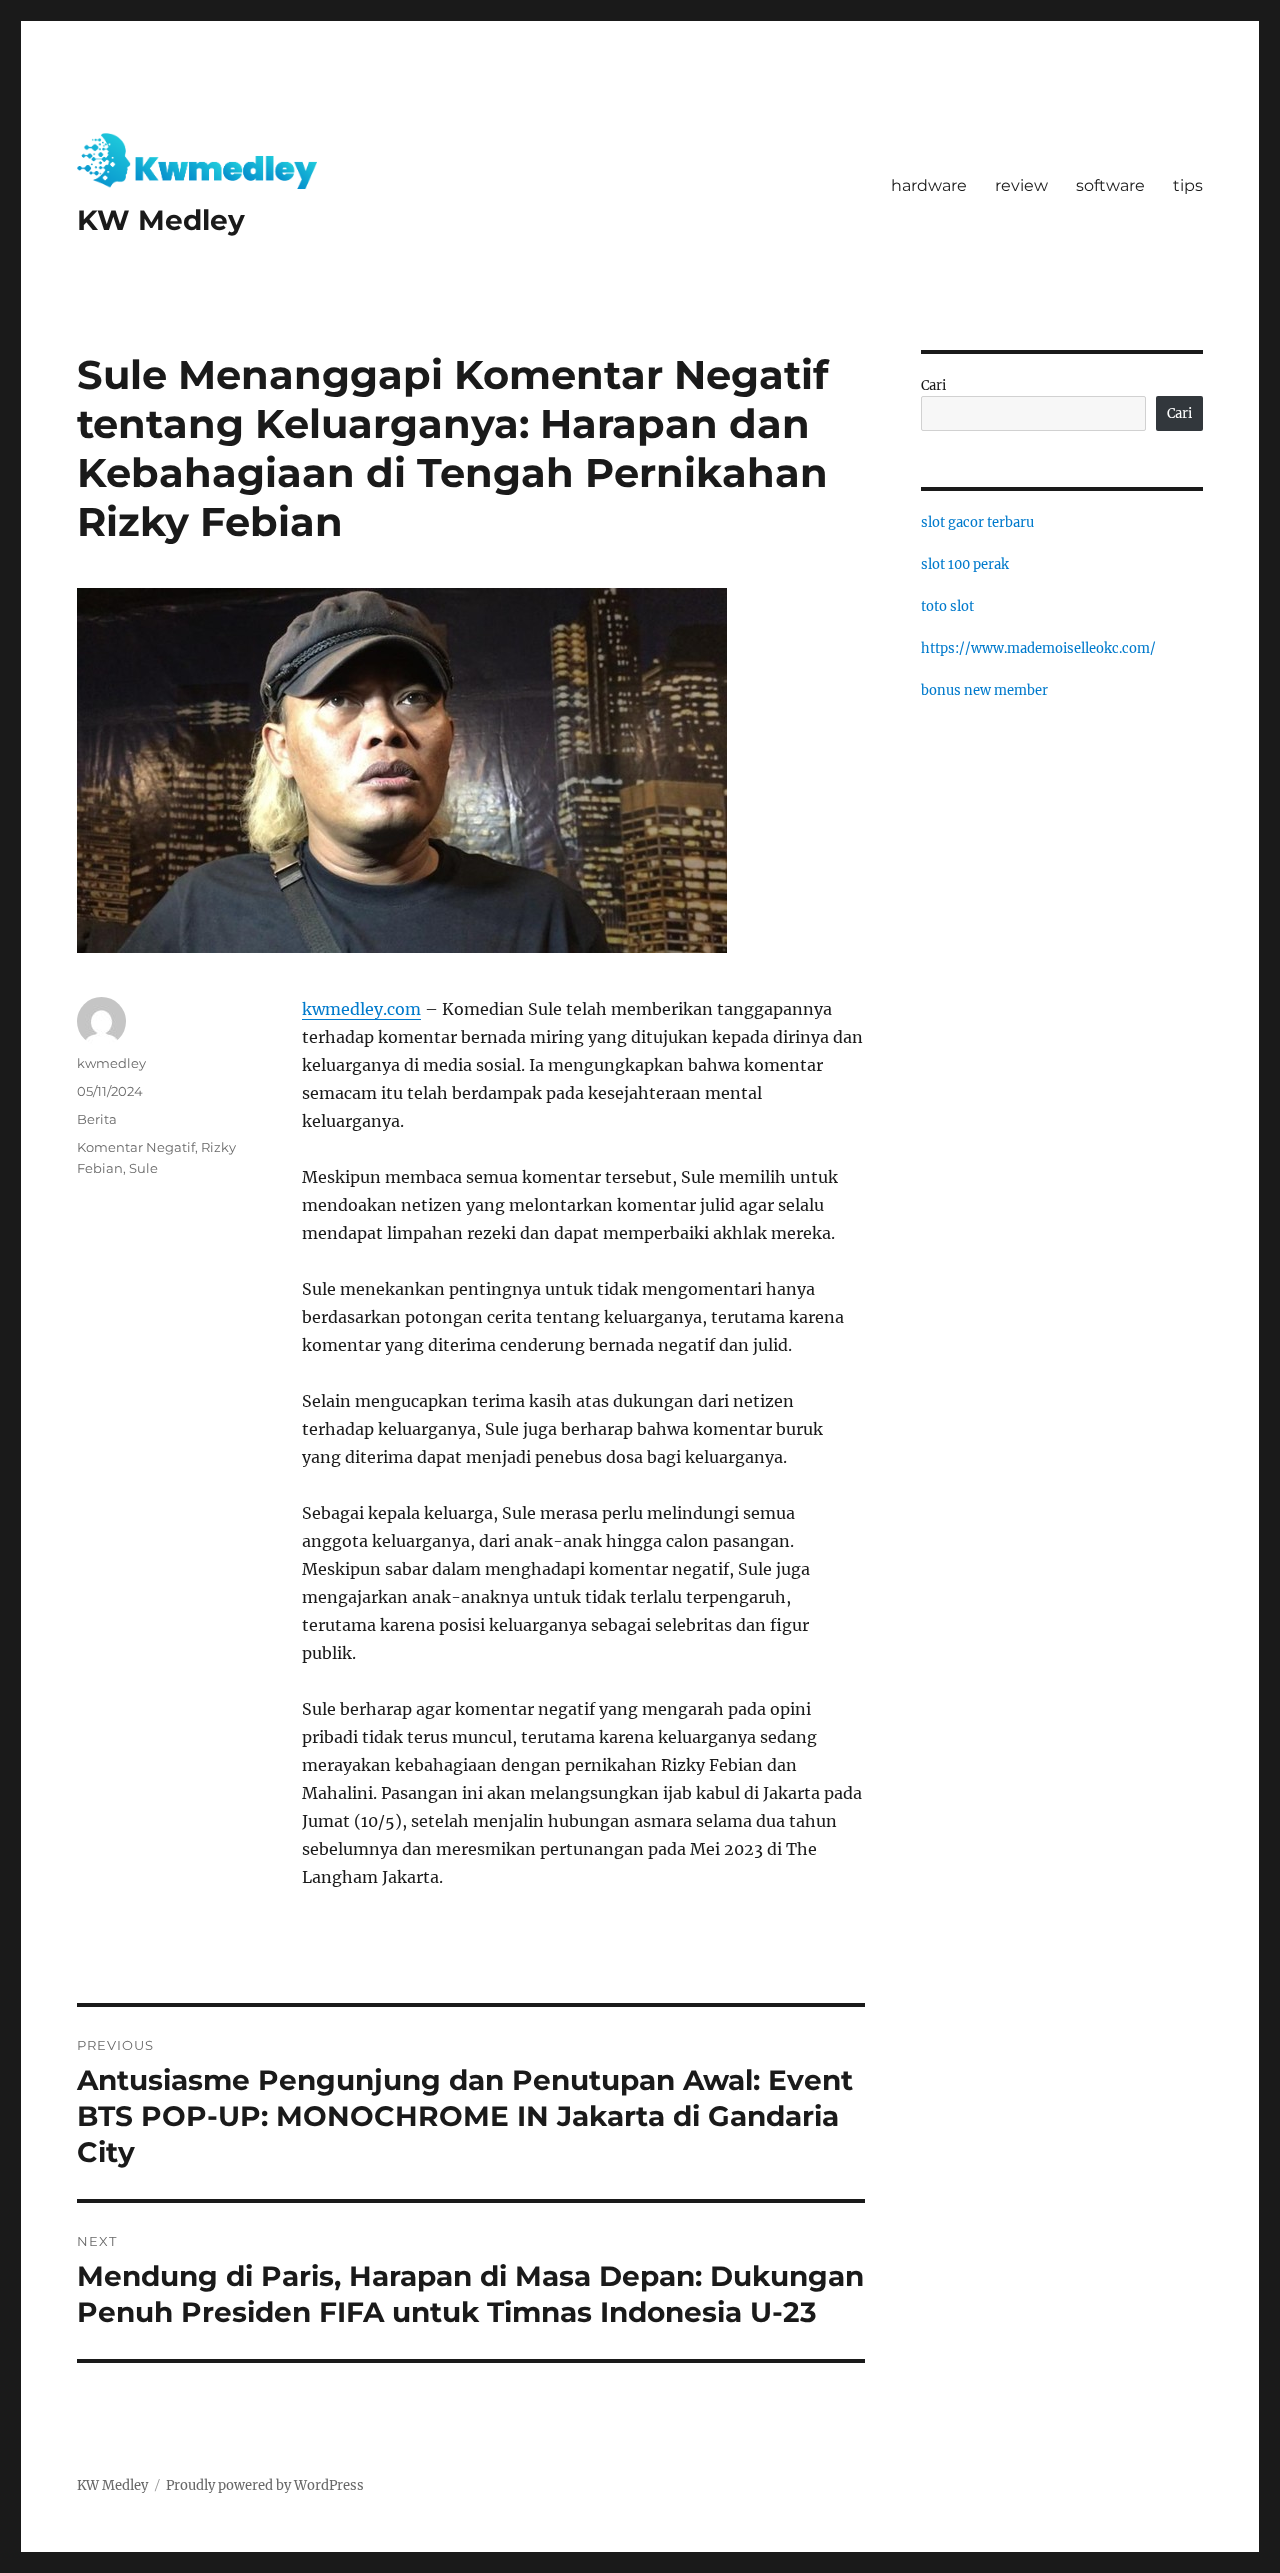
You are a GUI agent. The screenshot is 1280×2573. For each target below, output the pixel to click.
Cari (933, 385)
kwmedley (111, 1063)
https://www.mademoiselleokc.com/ (1038, 648)
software (1110, 185)
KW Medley (161, 220)
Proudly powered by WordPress (265, 2485)
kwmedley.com (361, 1009)
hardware (929, 185)
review (1021, 185)
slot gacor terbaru (977, 522)
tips (1188, 185)
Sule (143, 1168)
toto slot (947, 606)
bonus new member (984, 690)
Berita (97, 1119)
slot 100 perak (965, 564)
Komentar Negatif (136, 1147)
